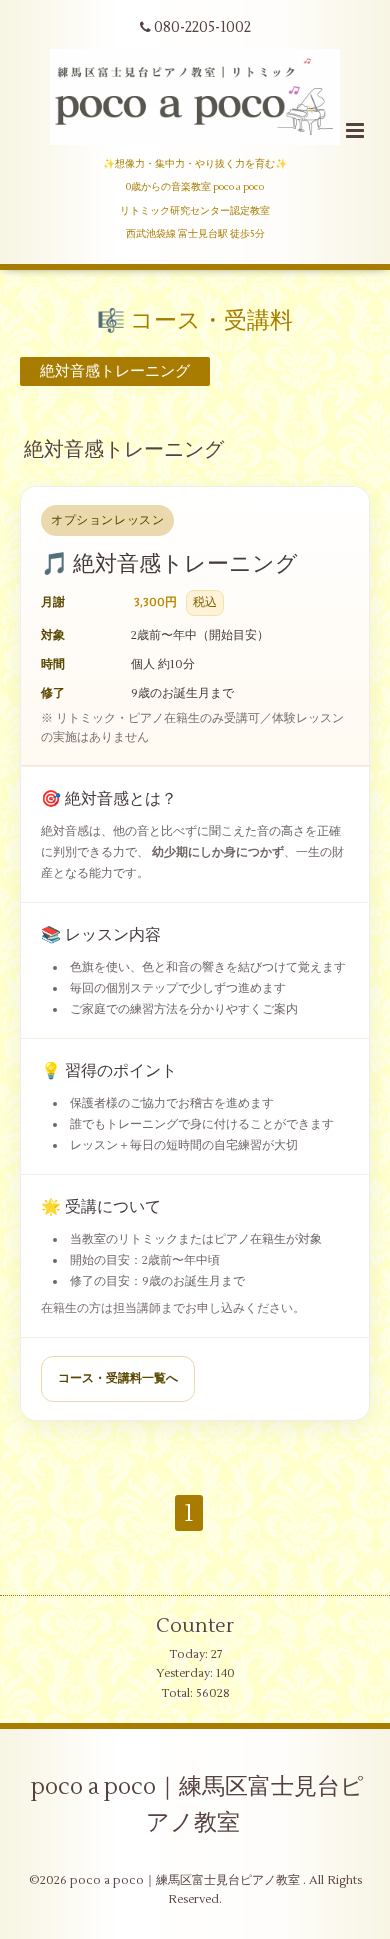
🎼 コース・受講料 (195, 321)
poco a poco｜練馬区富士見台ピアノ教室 (197, 1805)
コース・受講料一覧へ (118, 1378)
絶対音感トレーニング (124, 449)
